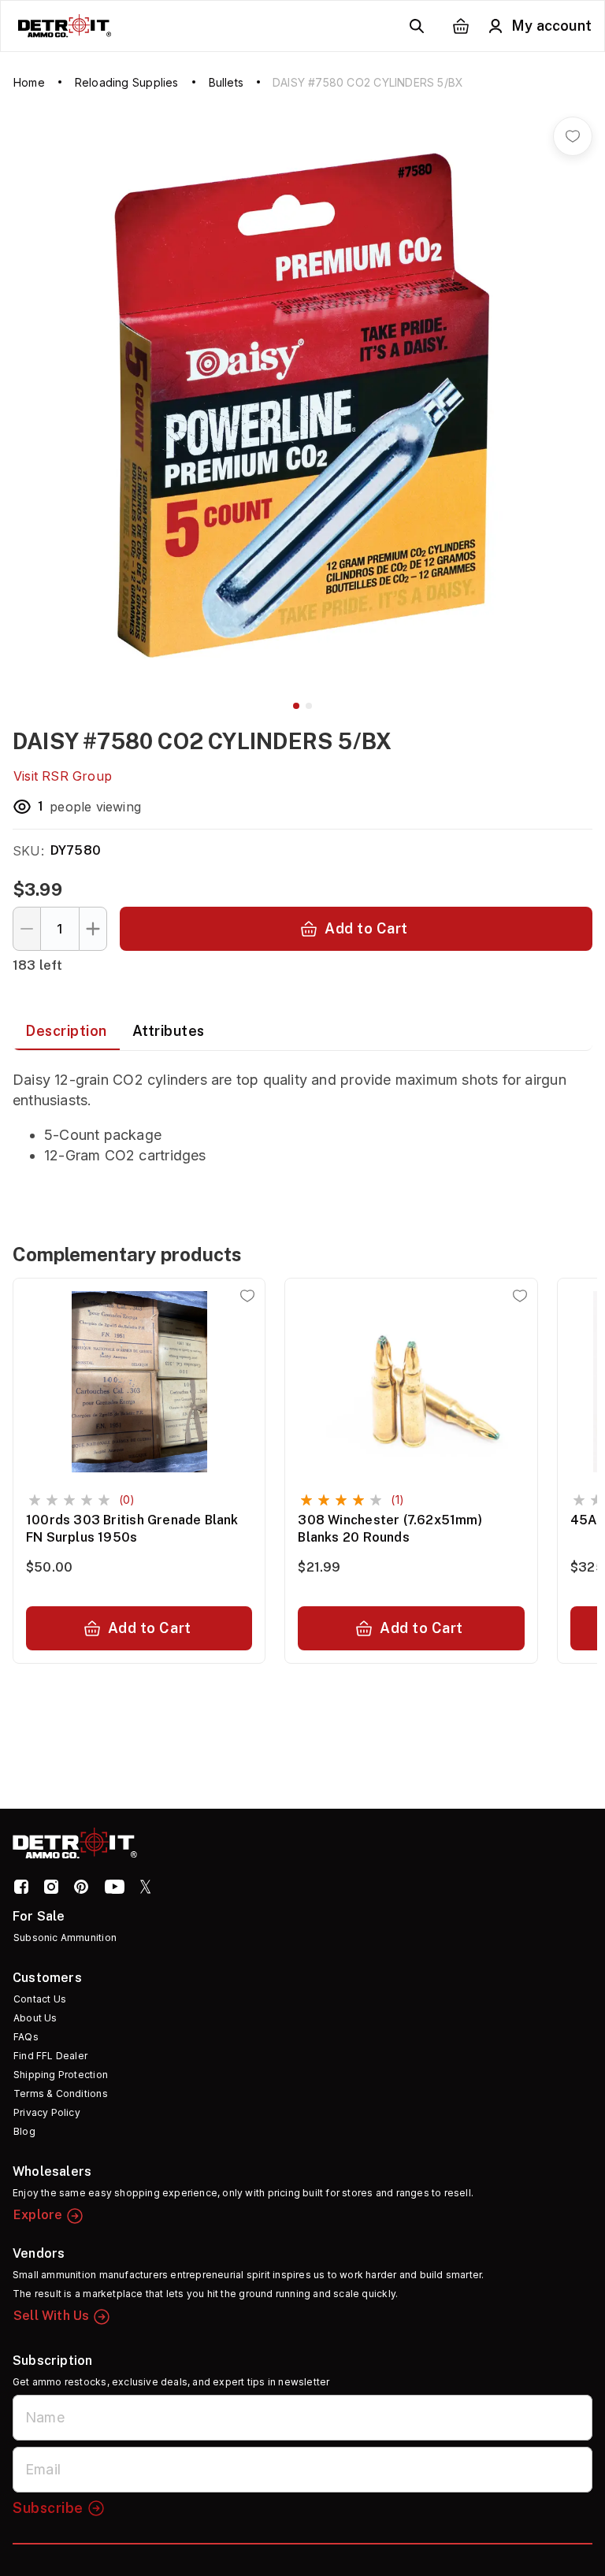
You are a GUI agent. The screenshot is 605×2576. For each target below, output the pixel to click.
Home (29, 82)
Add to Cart (366, 928)
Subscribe (48, 2508)
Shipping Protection (61, 2075)
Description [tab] (66, 1031)
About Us (35, 2018)
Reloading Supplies (127, 82)
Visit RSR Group (63, 776)
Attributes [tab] (169, 1031)
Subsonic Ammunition (65, 1938)
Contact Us (40, 1999)
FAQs (26, 2037)
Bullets (226, 82)
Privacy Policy (47, 2112)
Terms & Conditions (61, 2093)
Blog (24, 2131)
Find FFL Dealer (50, 2056)
